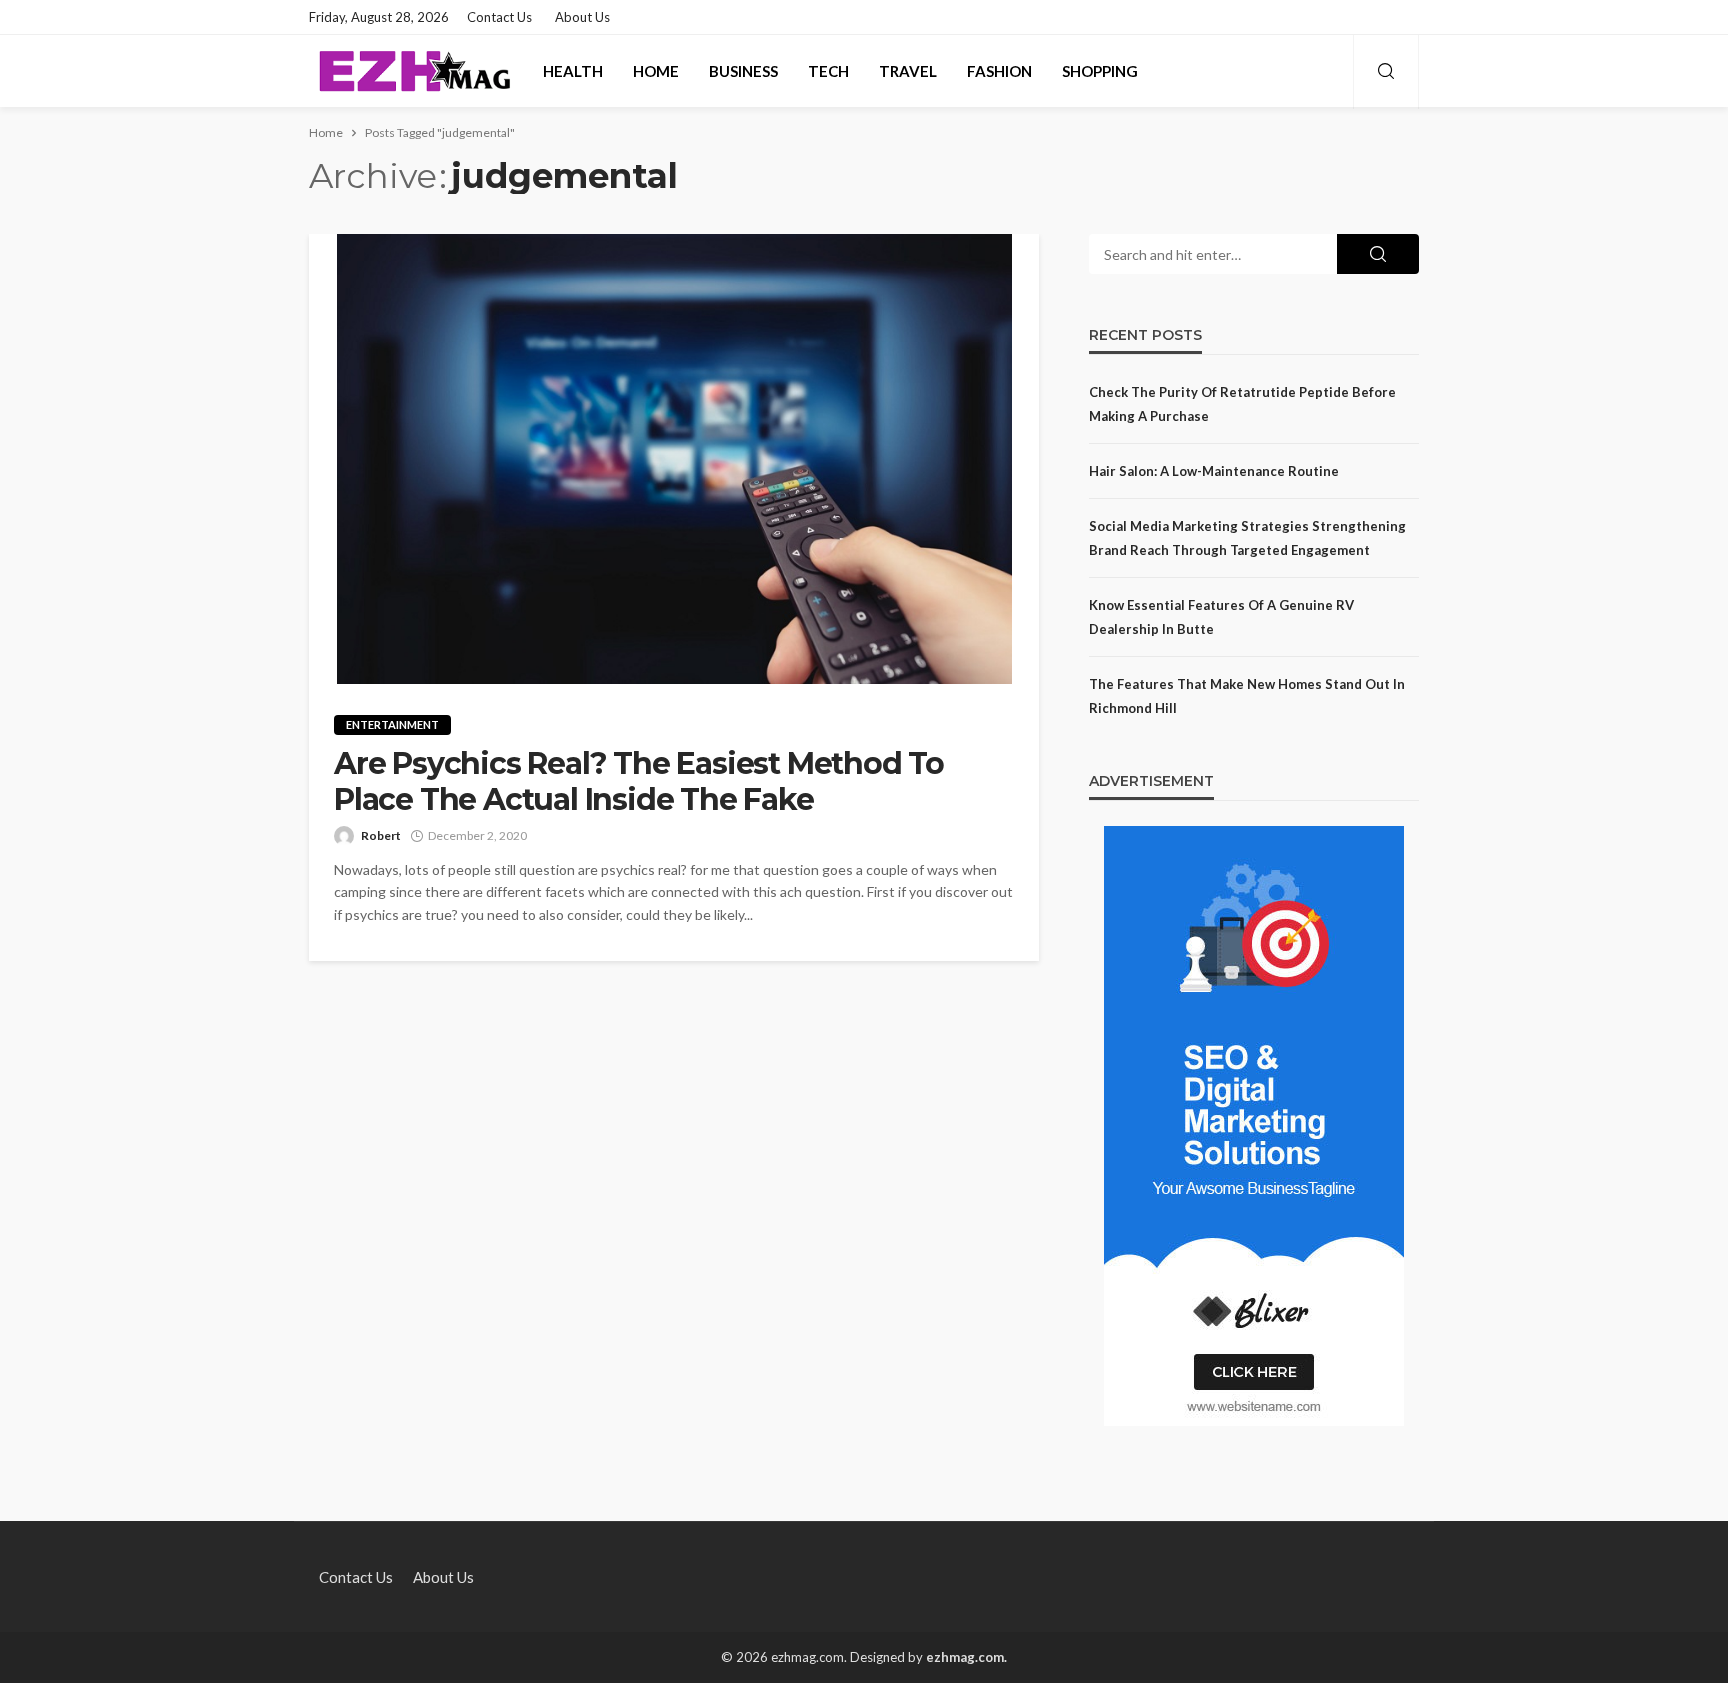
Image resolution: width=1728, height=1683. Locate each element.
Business (743, 71)
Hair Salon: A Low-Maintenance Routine (1214, 471)
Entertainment (392, 724)
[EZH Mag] (413, 71)
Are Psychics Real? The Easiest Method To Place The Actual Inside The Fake (639, 782)
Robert (381, 835)
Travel (908, 71)
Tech (828, 71)
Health (573, 71)
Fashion (999, 71)
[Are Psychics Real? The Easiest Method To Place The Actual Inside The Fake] (674, 459)
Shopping (1100, 71)
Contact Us (499, 17)
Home (656, 71)
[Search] (1386, 72)
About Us (582, 17)
